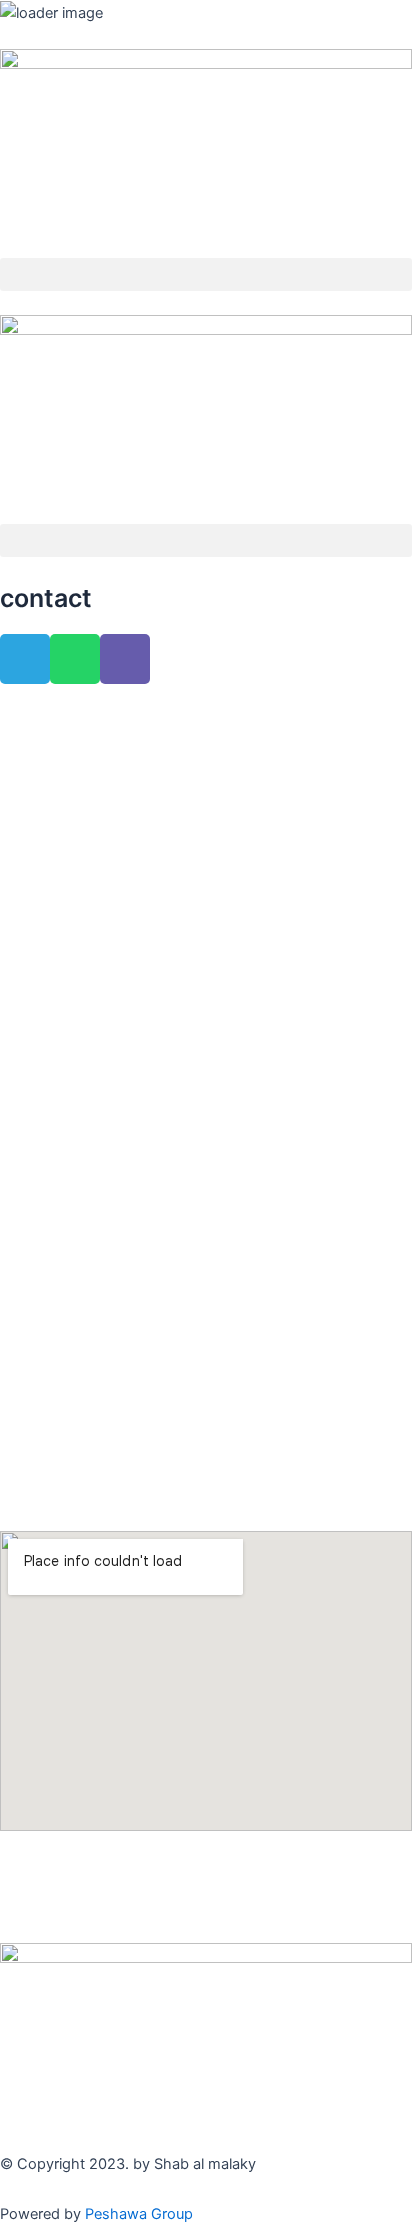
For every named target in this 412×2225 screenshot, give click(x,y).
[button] (206, 274)
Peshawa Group (139, 2214)
